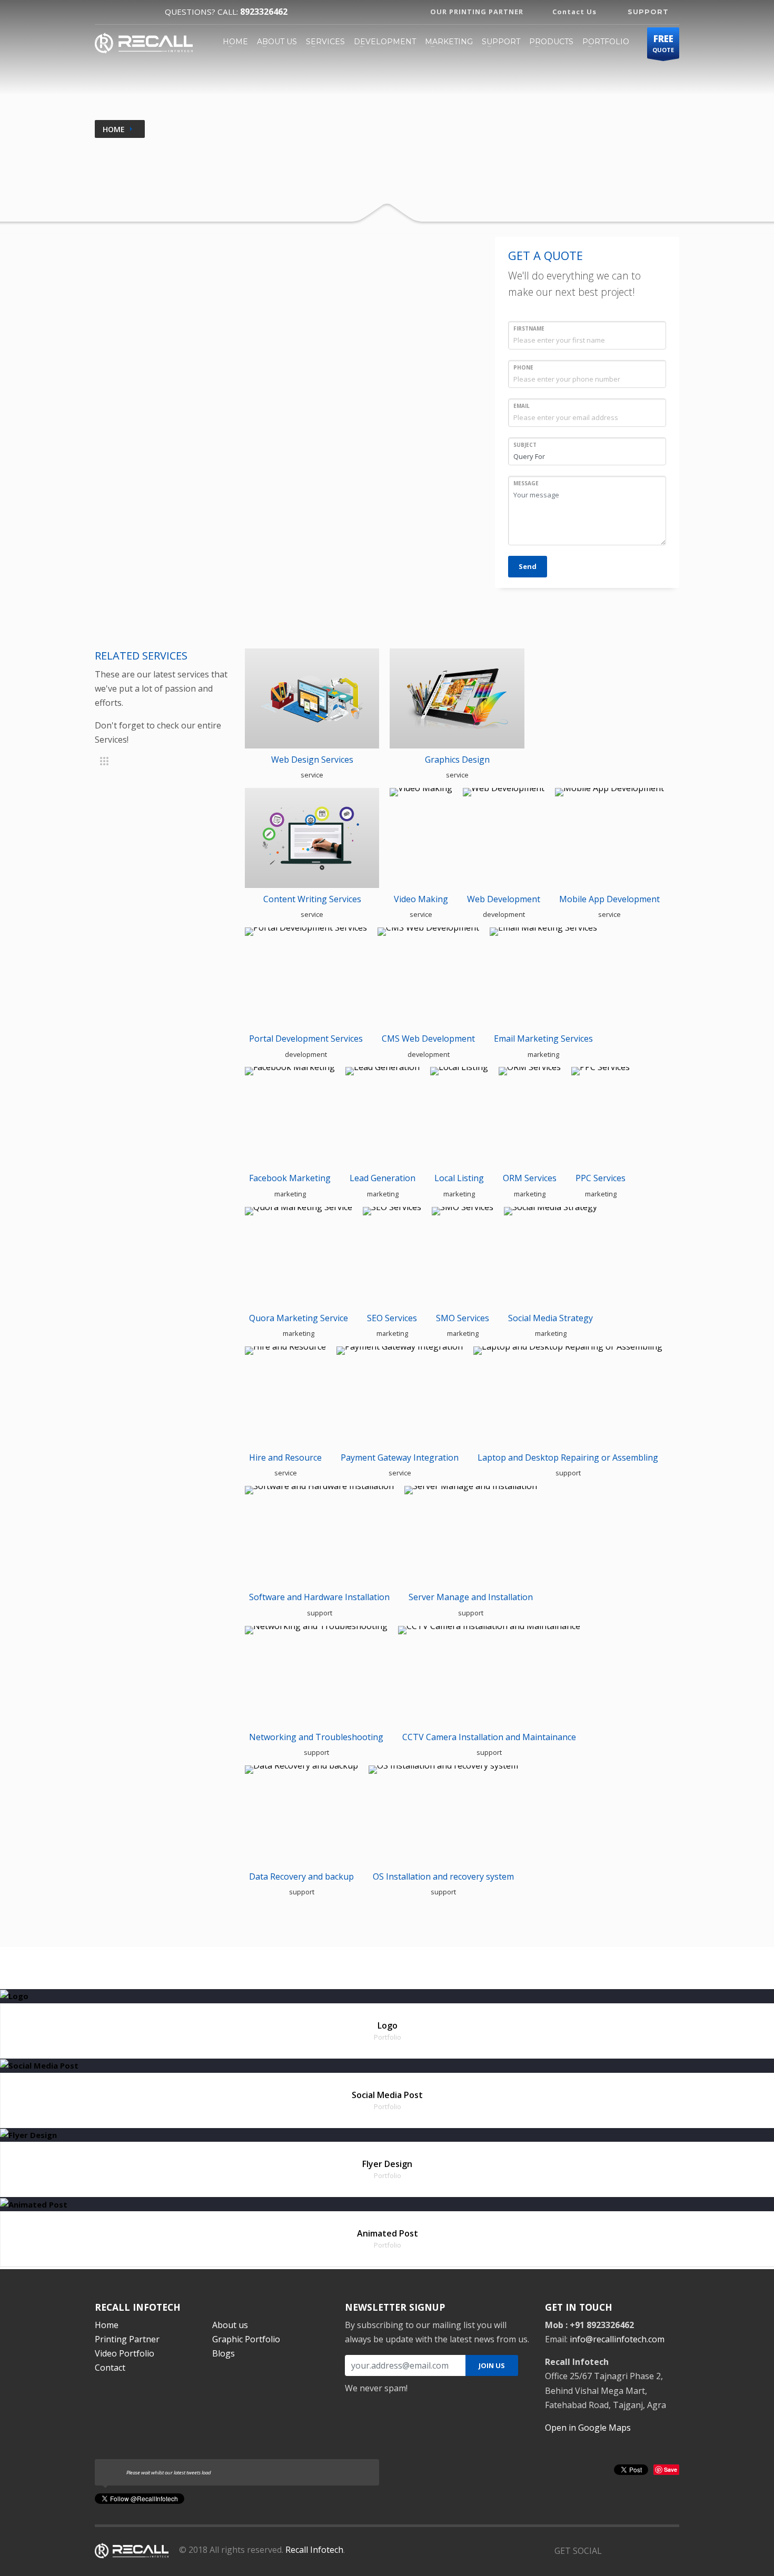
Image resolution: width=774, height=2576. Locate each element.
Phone (523, 367)
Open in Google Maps (588, 2428)
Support (501, 42)
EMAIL (522, 406)
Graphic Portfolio (246, 2339)
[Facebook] (104, 12)
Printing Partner (127, 2339)
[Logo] (14, 1995)
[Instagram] (145, 12)
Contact (110, 2368)
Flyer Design (387, 2164)
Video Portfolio (125, 2353)
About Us (277, 42)
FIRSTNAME (529, 328)
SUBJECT (525, 445)
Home (114, 129)
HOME (235, 42)
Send (528, 566)
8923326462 (264, 12)
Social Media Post (387, 2095)
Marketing (449, 42)
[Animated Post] (34, 2203)
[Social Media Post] (39, 2065)
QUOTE (663, 43)
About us (230, 2325)
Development (385, 42)
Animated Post (388, 2233)
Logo (388, 2025)
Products (551, 42)
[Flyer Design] (28, 2134)
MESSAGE (526, 483)
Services (325, 42)
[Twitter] (125, 12)
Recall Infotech (314, 2550)
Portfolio (606, 42)
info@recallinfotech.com (617, 2339)
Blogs (224, 2353)
